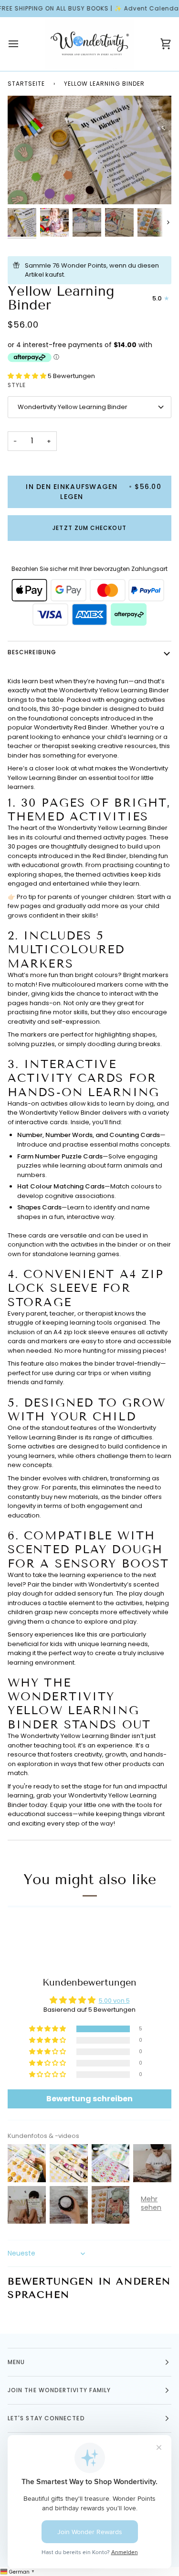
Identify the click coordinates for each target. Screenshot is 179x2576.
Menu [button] (16, 2362)
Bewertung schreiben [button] (89, 2099)
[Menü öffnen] (22, 44)
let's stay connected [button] (46, 2418)
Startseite (26, 84)
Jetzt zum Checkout (89, 528)
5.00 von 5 (114, 2001)
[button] (28, 376)
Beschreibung (32, 652)
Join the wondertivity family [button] (59, 2390)
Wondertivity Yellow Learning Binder (73, 407)
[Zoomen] (155, 188)
